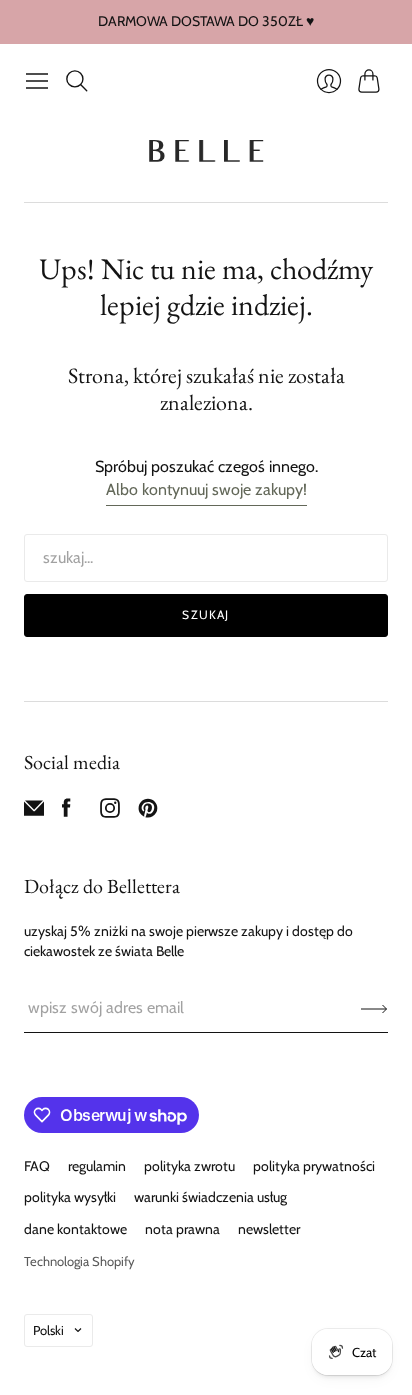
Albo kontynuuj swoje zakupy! (206, 489)
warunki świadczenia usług (210, 1197)
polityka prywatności (314, 1166)
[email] (34, 812)
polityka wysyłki (70, 1197)
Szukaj (205, 614)
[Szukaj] (77, 81)
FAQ (37, 1166)
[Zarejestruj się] (374, 1008)
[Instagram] (110, 812)
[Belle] (206, 151)
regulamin (97, 1166)
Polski (48, 1330)
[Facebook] (66, 812)
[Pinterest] (148, 812)
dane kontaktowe (75, 1229)
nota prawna (182, 1229)
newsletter (269, 1229)
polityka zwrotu (189, 1166)
